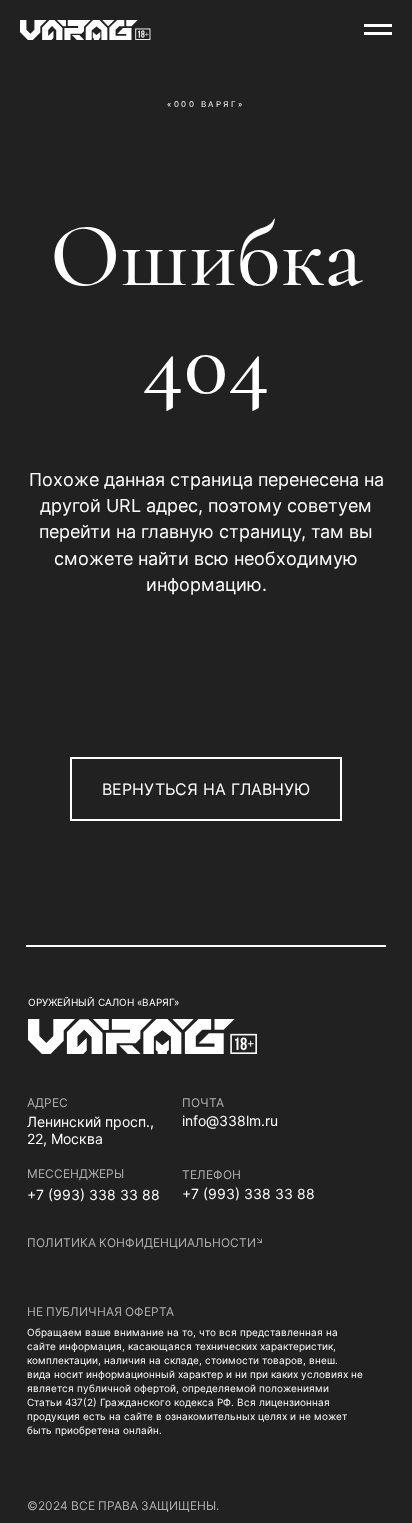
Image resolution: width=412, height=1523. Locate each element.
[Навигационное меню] (378, 30)
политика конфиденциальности (141, 1242)
